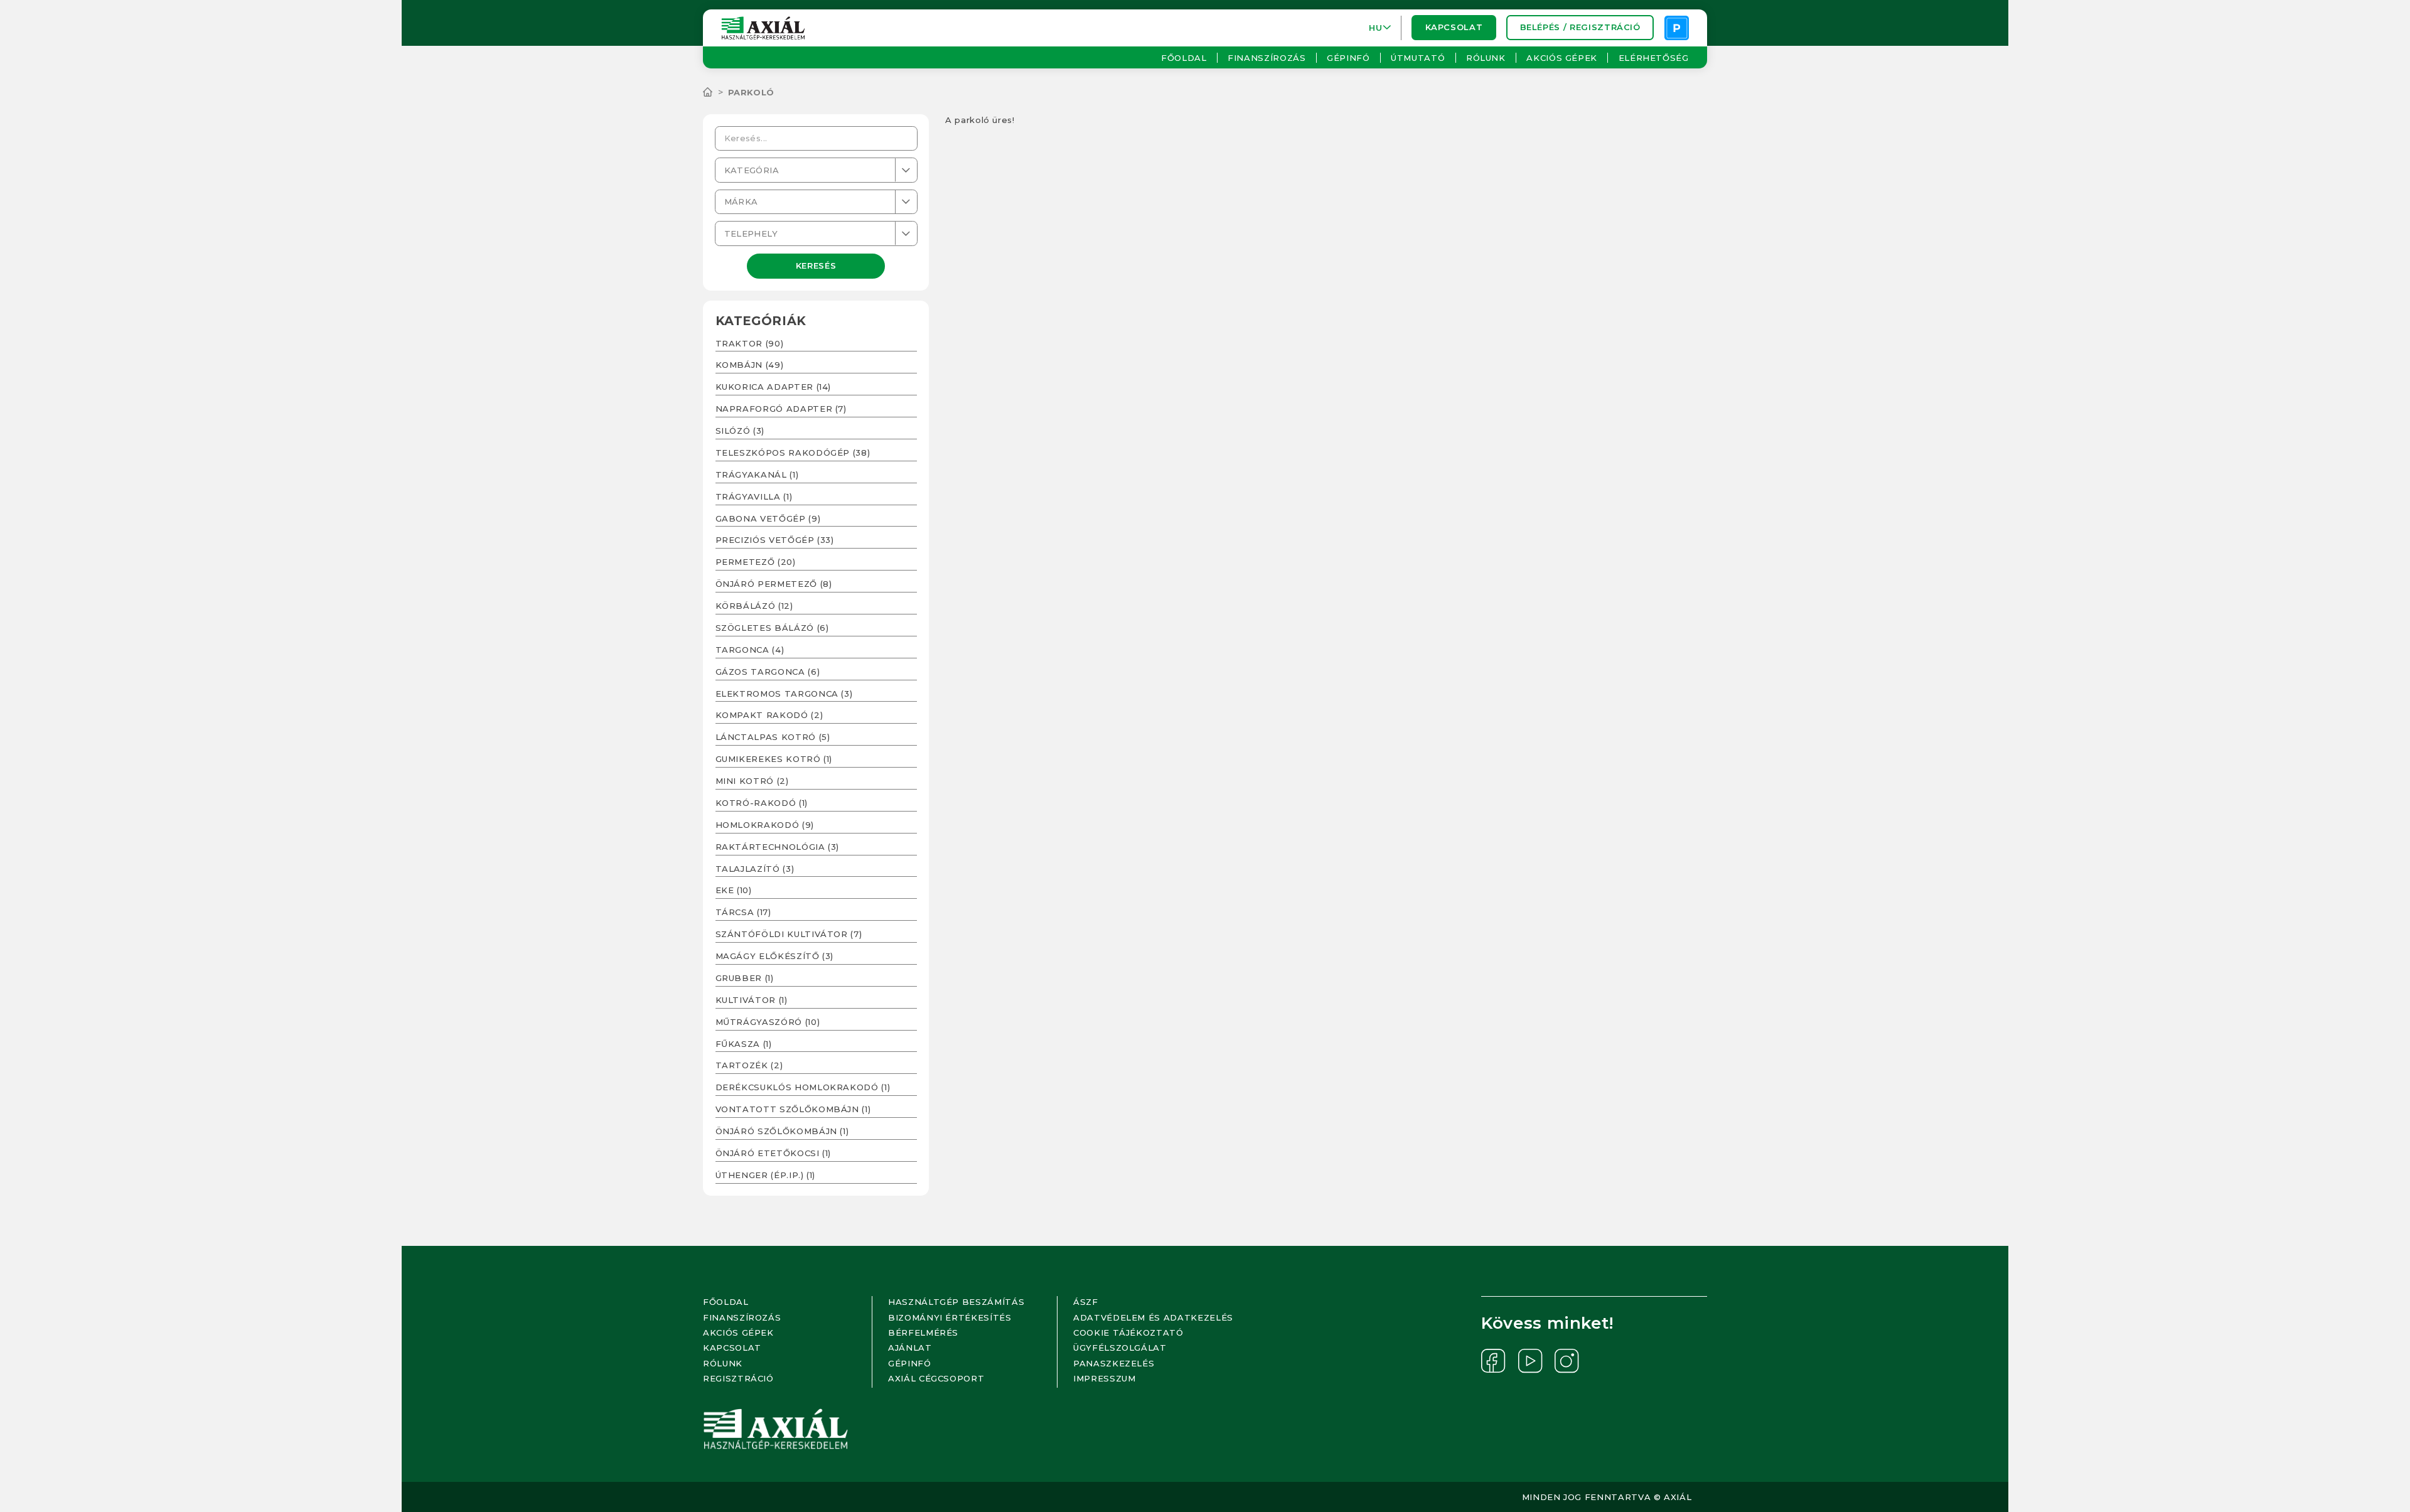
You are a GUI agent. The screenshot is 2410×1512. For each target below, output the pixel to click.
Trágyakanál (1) (757, 475)
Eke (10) (734, 890)
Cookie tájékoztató (1128, 1332)
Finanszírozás (1267, 58)
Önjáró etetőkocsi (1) (774, 1153)
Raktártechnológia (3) (778, 847)
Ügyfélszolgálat (1120, 1348)
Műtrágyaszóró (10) (768, 1022)
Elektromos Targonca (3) (784, 694)
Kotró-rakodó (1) (762, 803)
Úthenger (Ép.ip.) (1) (766, 1175)
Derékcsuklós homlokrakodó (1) (803, 1087)
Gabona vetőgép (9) (768, 518)
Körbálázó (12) (754, 606)
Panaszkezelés (1114, 1363)
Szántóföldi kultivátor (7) (789, 934)
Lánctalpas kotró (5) (773, 737)
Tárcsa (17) (743, 912)
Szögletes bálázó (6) (772, 628)
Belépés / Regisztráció (1580, 28)
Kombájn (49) (750, 365)
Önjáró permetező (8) (774, 584)
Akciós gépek (1562, 58)
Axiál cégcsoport (936, 1378)
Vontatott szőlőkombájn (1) (793, 1109)
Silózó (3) (740, 431)
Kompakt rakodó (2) (769, 715)
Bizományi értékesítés (950, 1317)
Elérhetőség (1653, 58)
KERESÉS (816, 265)
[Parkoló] (1677, 28)
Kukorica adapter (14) (774, 387)
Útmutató (1418, 58)
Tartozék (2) (749, 1065)
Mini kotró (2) (752, 781)
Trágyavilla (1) (754, 496)
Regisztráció (738, 1378)
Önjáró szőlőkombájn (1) (782, 1131)
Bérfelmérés (923, 1332)
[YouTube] (1530, 1361)
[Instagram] (1567, 1361)
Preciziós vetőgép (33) (775, 540)
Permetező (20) (756, 562)
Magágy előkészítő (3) (775, 956)
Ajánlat (910, 1348)
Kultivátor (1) (752, 1000)
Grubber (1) (745, 978)
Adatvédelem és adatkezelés (1153, 1317)
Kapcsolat (1454, 28)
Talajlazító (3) (755, 869)
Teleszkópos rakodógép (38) (793, 453)
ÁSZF (1086, 1302)
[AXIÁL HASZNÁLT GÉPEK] (715, 92)
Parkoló (752, 92)
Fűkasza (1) (744, 1044)
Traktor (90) (750, 343)
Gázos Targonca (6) (768, 672)
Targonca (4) (750, 650)
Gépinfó (1348, 58)
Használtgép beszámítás (956, 1302)
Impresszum (1105, 1378)
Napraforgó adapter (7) (781, 409)
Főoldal (1184, 58)
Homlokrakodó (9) (765, 825)
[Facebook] (1493, 1361)
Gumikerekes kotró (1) (774, 759)
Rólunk (1486, 58)
